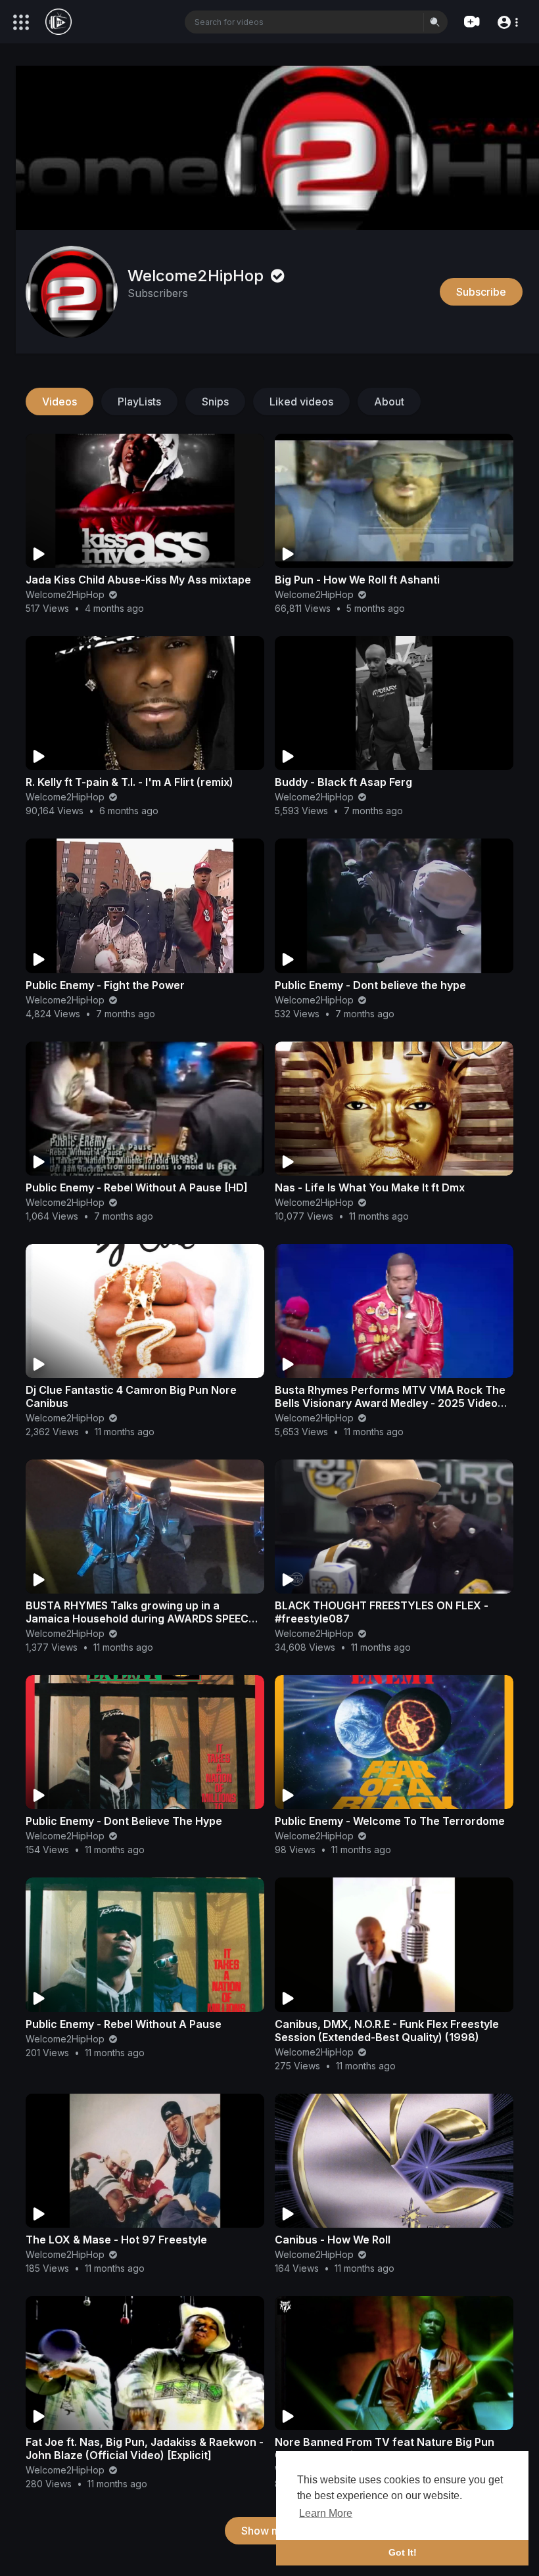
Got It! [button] (403, 2552)
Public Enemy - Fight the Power (105, 985)
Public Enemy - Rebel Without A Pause (124, 2024)
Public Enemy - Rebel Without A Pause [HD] (137, 1187)
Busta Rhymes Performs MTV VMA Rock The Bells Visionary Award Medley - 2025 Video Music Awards (390, 1403)
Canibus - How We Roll (333, 2240)
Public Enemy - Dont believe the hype (370, 985)
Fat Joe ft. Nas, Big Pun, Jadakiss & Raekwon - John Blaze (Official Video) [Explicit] (145, 2449)
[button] (507, 21)
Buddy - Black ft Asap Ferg (343, 782)
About (389, 402)
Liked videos (301, 402)
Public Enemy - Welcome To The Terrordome (390, 1821)
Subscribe (481, 292)
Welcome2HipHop (198, 276)
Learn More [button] (326, 2513)
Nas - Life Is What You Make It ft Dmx (370, 1187)
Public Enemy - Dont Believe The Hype (124, 1821)
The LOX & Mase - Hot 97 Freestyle (116, 2240)
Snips (215, 402)
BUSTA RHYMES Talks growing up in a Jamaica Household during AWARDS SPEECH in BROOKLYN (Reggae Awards (141, 1619)
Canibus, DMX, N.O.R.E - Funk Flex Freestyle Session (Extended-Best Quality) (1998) (387, 2031)
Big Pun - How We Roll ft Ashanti (357, 580)
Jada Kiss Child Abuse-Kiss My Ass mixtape (138, 580)
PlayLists (139, 402)
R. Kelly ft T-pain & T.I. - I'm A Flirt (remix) (129, 782)
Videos (59, 402)
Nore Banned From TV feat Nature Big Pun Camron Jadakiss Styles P (385, 2449)
